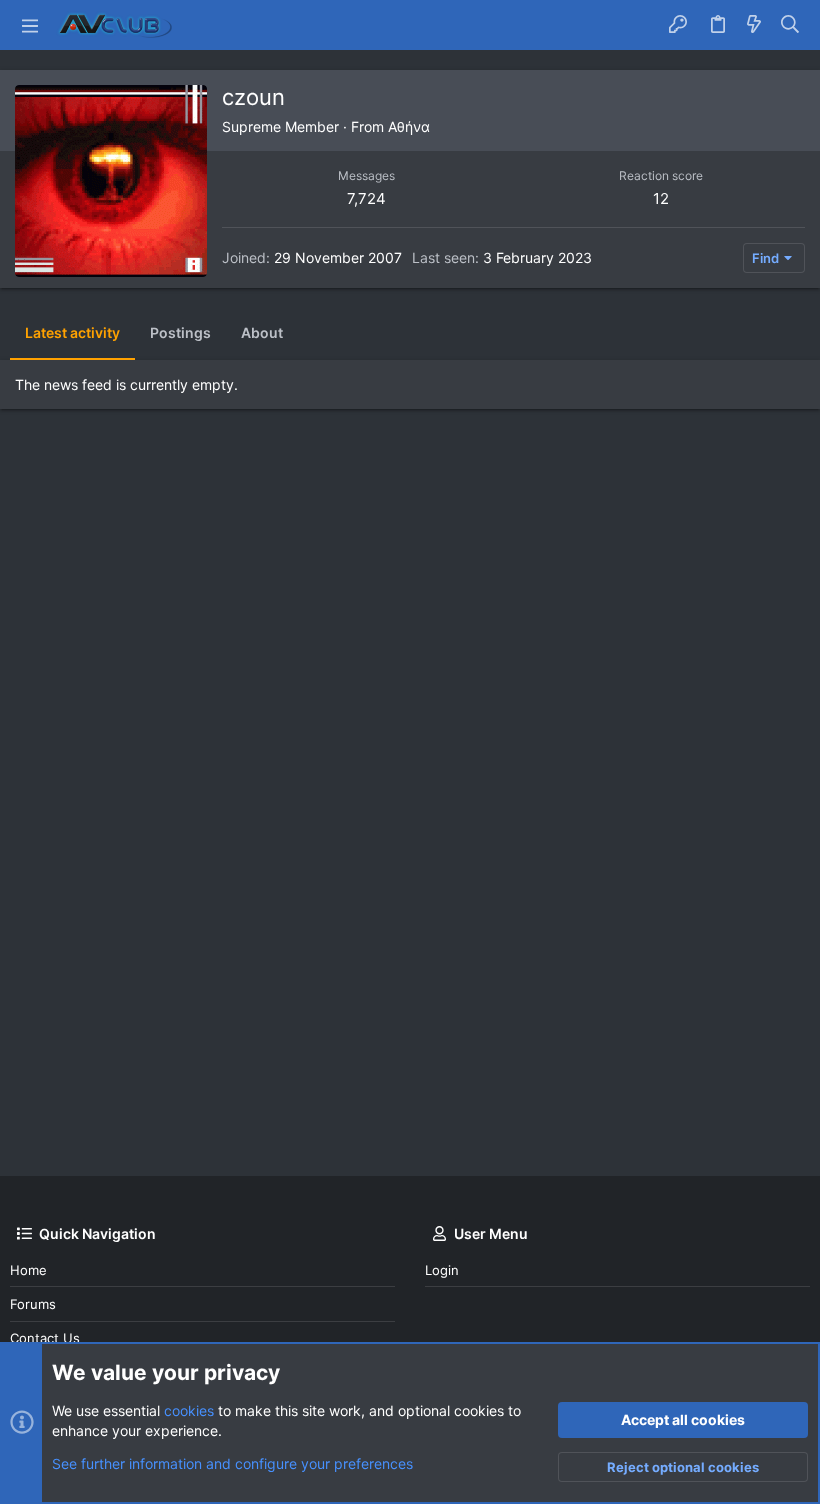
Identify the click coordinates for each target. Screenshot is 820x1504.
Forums (33, 1304)
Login (442, 1270)
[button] (30, 25)
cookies (189, 1410)
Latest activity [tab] (72, 332)
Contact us (45, 1338)
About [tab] (262, 332)
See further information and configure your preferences (232, 1463)
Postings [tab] (180, 332)
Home (28, 1270)
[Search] (790, 25)
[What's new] (754, 25)
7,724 (366, 198)
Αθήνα (409, 126)
